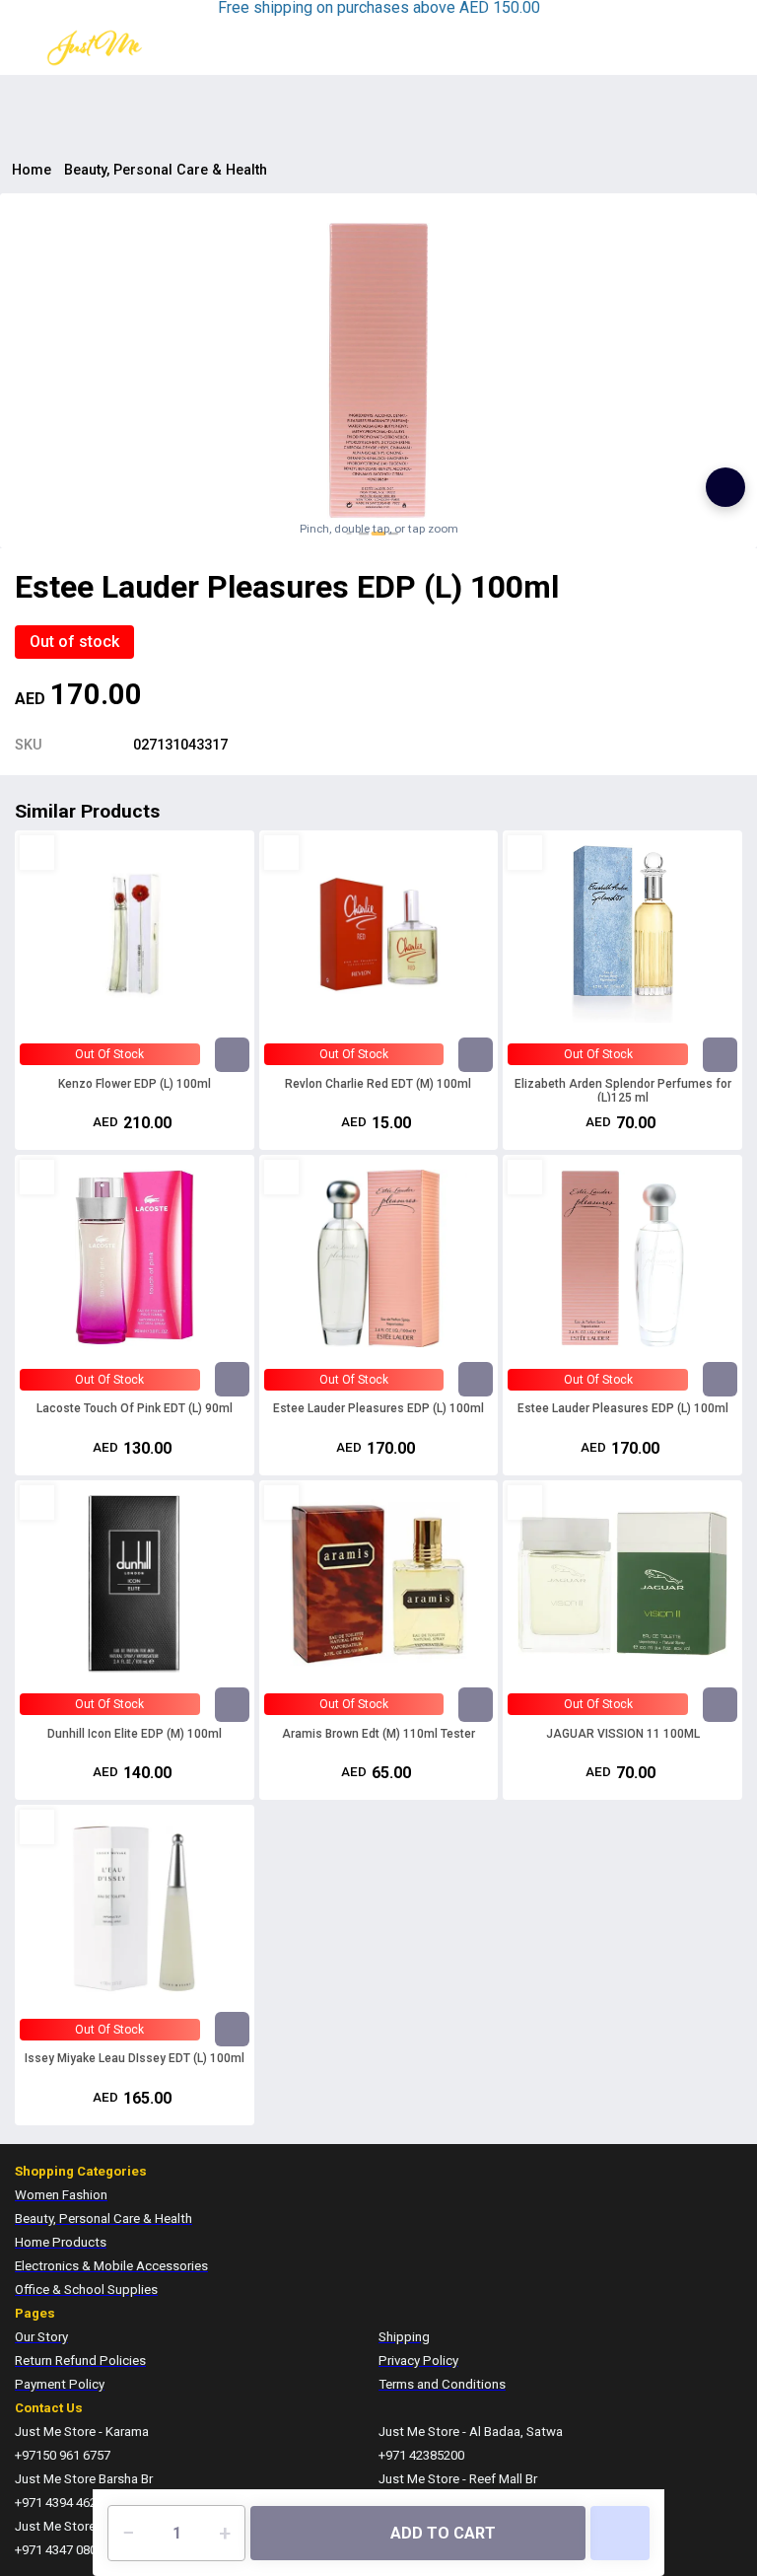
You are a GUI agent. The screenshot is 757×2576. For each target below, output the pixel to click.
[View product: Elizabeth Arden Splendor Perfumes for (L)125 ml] (622, 934)
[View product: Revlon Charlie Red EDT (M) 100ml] (379, 934)
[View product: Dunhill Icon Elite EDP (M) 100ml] (135, 1584)
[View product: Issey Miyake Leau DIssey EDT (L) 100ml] (135, 1908)
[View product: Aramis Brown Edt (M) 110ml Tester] (379, 1584)
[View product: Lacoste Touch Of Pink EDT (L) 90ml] (135, 1258)
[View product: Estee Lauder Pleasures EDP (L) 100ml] (379, 1258)
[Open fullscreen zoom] (725, 487)
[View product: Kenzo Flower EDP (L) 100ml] (135, 934)
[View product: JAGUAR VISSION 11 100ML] (622, 1584)
